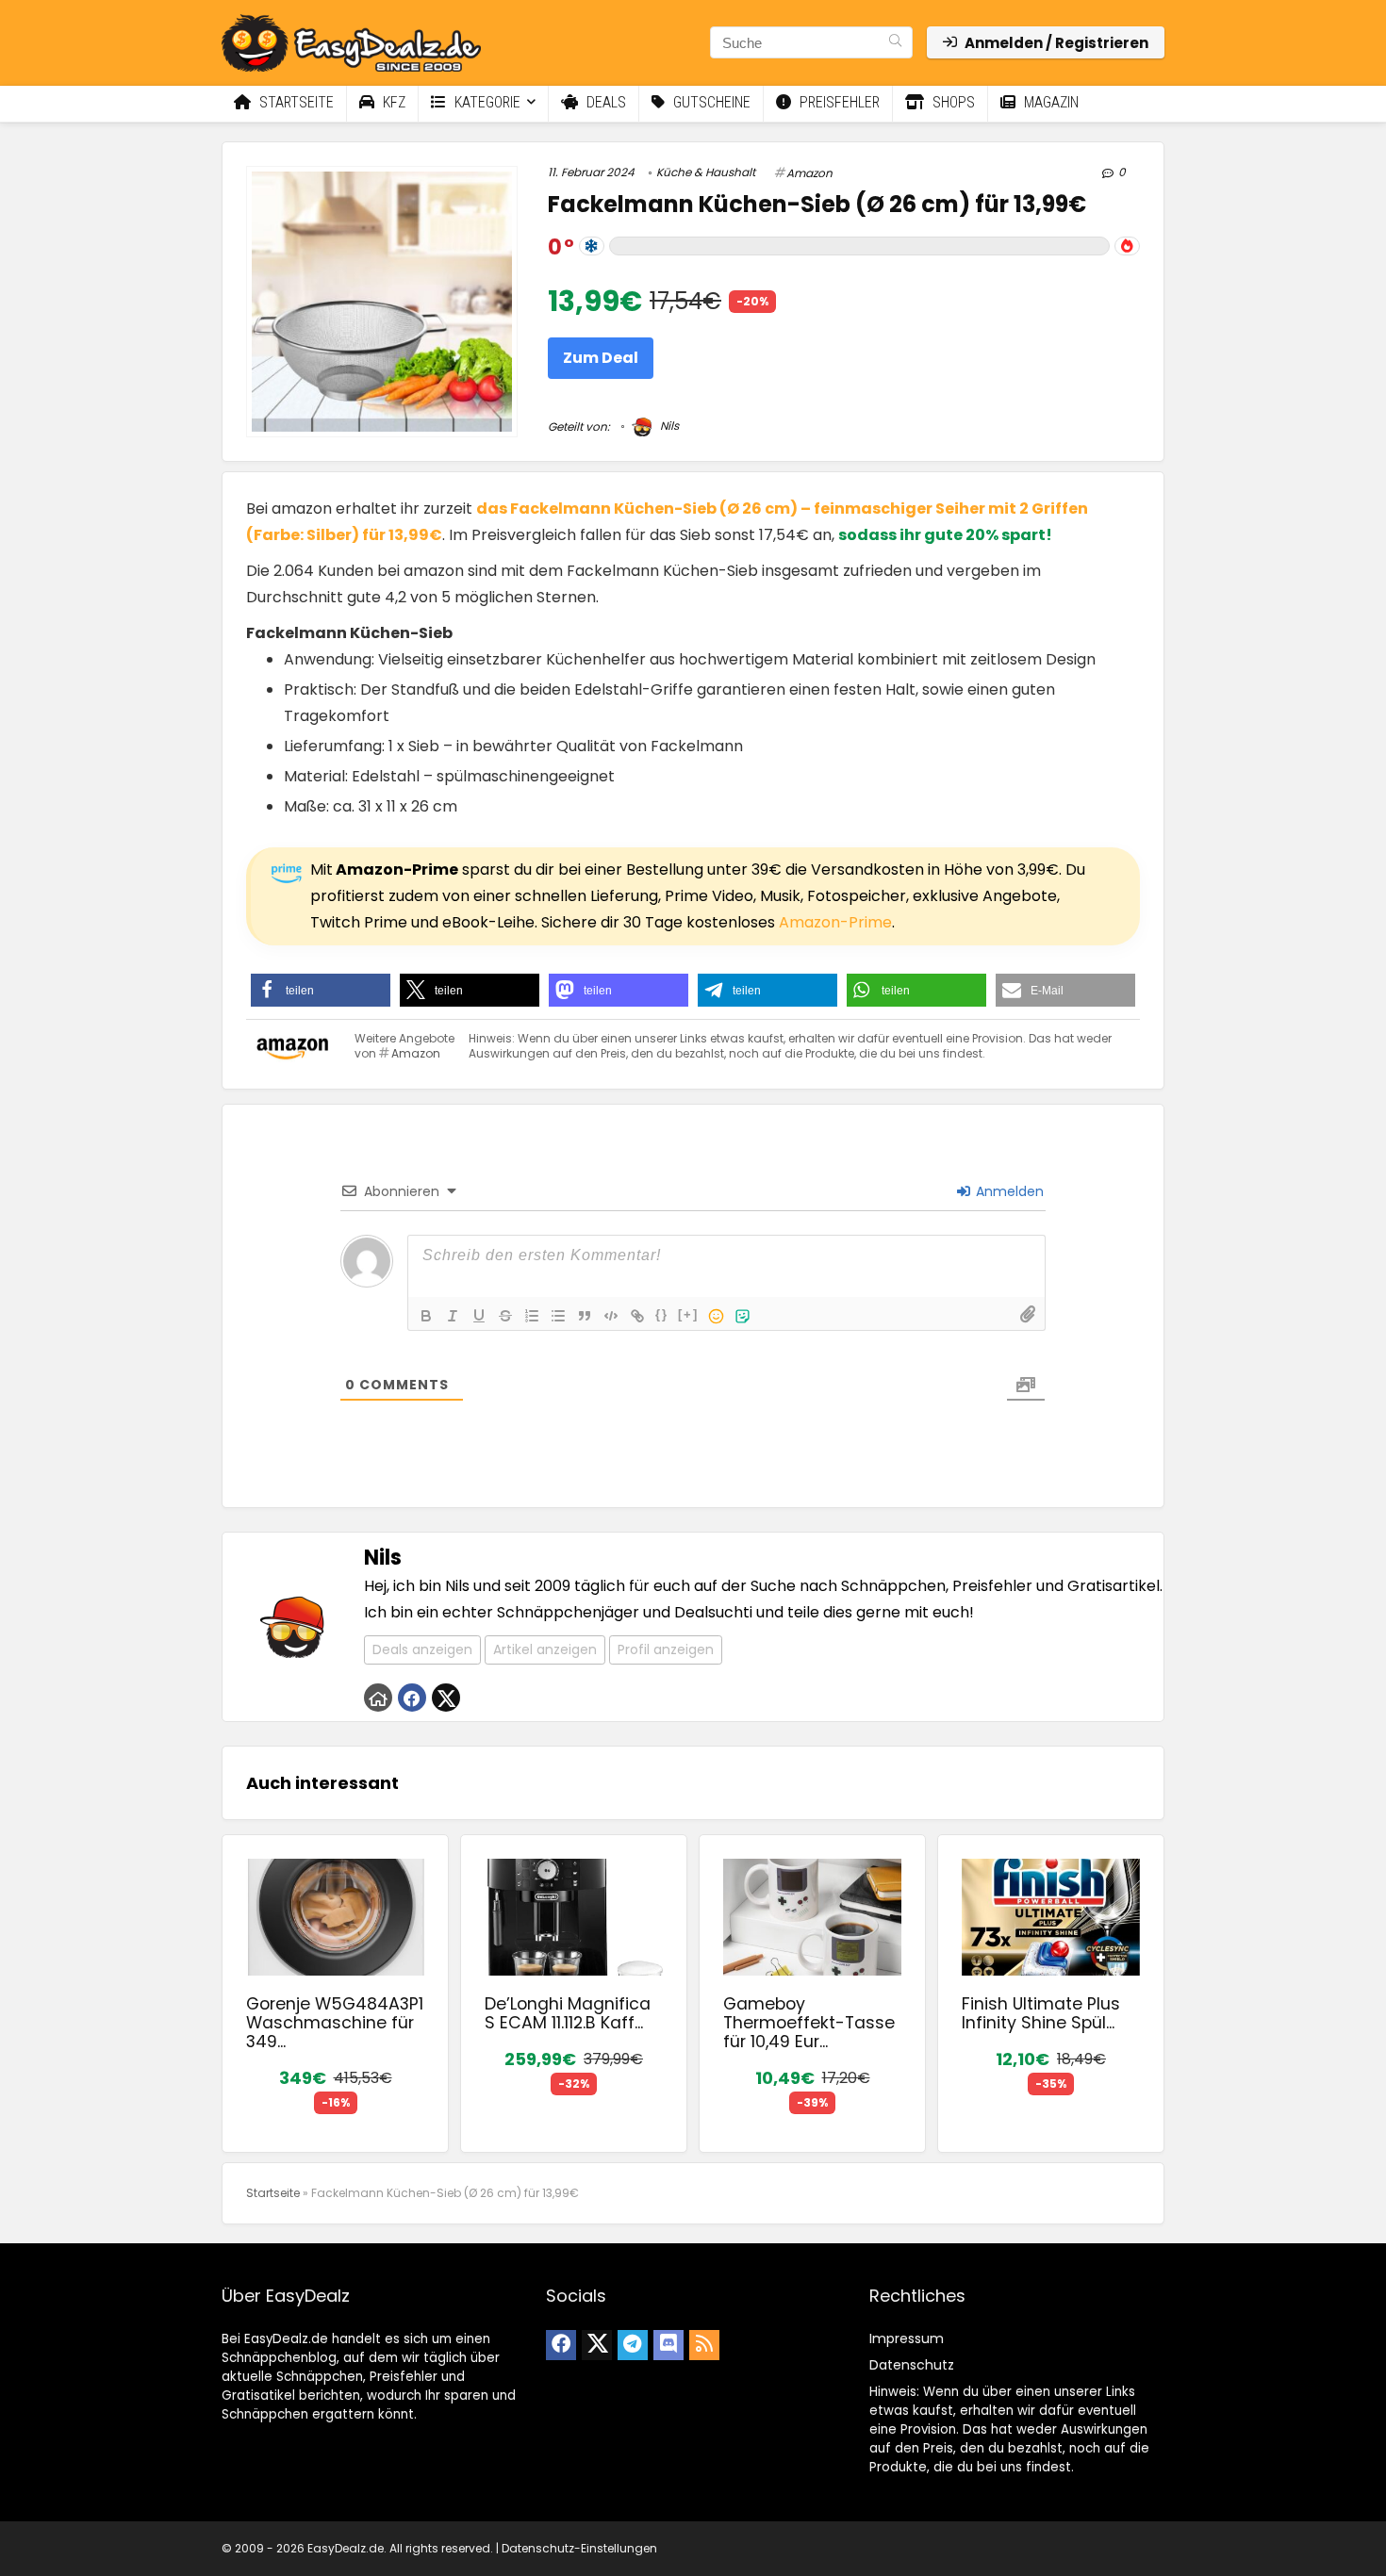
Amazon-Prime (835, 922)
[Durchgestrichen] (505, 1316)
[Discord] (668, 2345)
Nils (668, 426)
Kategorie (486, 102)
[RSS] (704, 2345)
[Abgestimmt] (592, 246)
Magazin (1049, 102)
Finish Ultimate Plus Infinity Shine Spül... (1041, 2013)
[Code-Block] (611, 1316)
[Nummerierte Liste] (532, 1316)
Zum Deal (601, 358)
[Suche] (895, 42)
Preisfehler (838, 102)
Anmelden (1008, 1191)
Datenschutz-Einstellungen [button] (579, 2548)
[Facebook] (561, 2345)
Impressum (907, 2338)
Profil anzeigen (666, 1649)
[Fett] (426, 1316)
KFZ (392, 102)
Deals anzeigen (422, 1649)
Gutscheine (710, 102)
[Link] (637, 1316)
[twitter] (597, 2345)
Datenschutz (912, 2365)
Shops (952, 102)
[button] (321, 990)
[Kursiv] (453, 1316)
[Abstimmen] (1127, 246)
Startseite (295, 102)
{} (662, 1314)
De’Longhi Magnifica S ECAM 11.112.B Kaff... (568, 2013)
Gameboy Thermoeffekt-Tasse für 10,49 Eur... (809, 2023)
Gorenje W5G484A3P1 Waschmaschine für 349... (335, 2023)
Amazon (809, 173)
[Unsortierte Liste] (558, 1316)
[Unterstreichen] (479, 1316)
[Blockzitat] (585, 1316)
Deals (604, 102)
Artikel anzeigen (545, 1649)
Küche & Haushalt (706, 172)
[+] (688, 1314)
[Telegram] (633, 2345)
